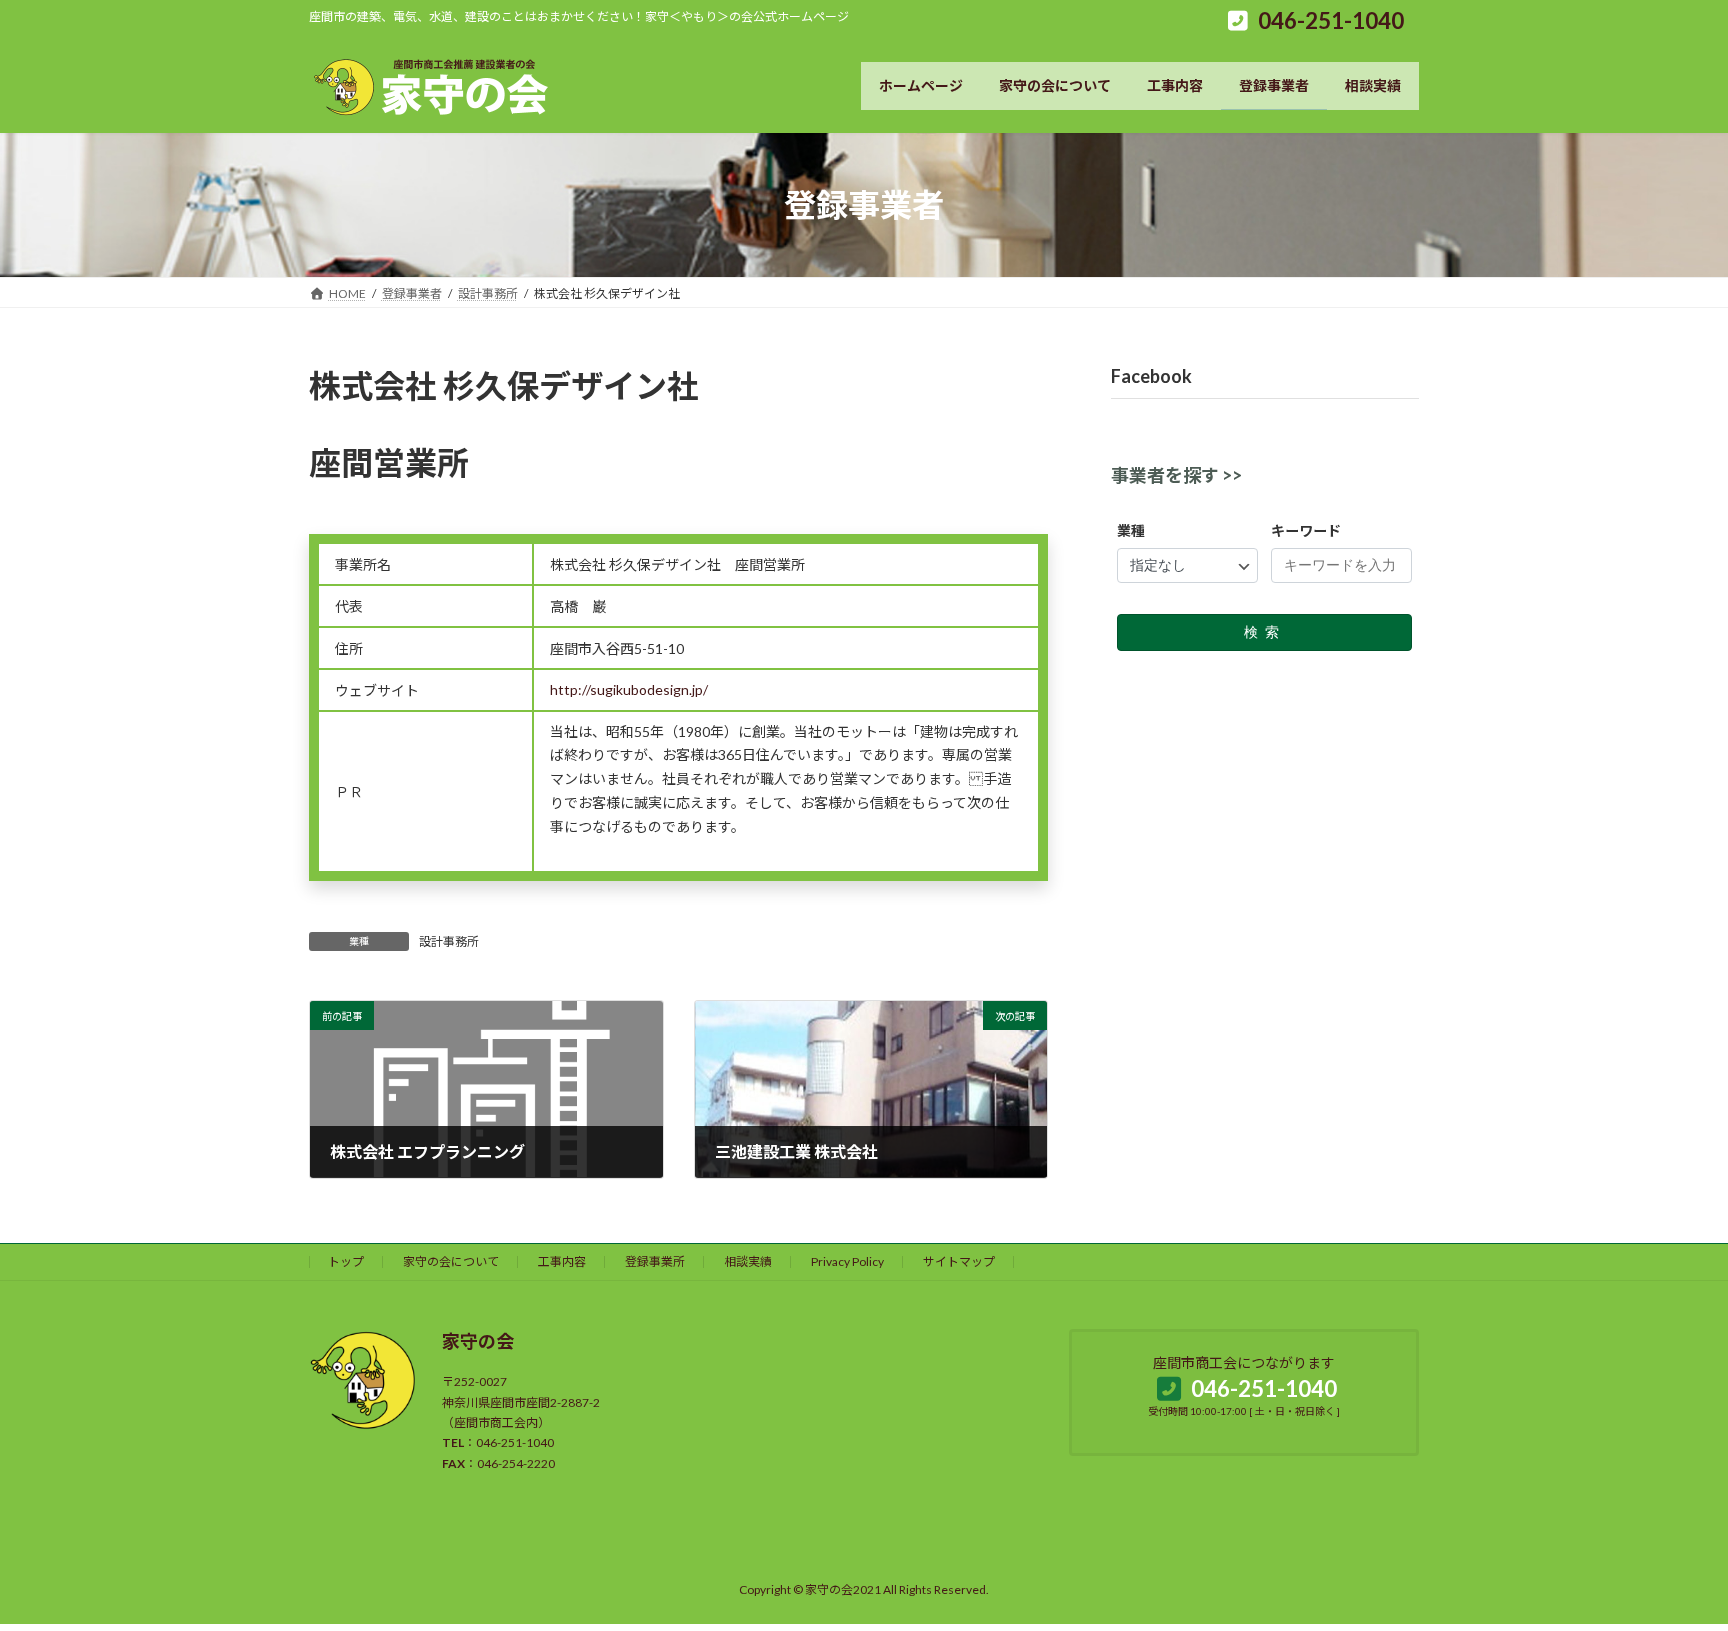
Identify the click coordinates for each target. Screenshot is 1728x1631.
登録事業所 (655, 1261)
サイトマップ (959, 1261)
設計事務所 (449, 941)
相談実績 (748, 1261)
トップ (346, 1261)
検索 (1265, 632)
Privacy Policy (847, 1261)
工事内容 (562, 1261)
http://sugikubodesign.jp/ (629, 689)
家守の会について (451, 1261)
